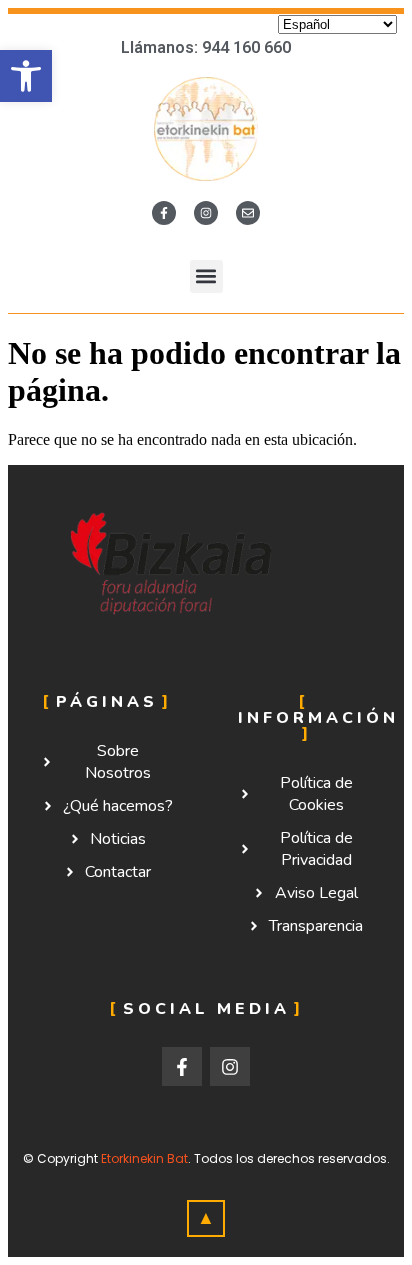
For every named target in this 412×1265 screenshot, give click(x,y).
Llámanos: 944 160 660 (206, 47)
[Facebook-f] (164, 213)
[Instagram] (206, 213)
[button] (26, 76)
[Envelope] (248, 213)
